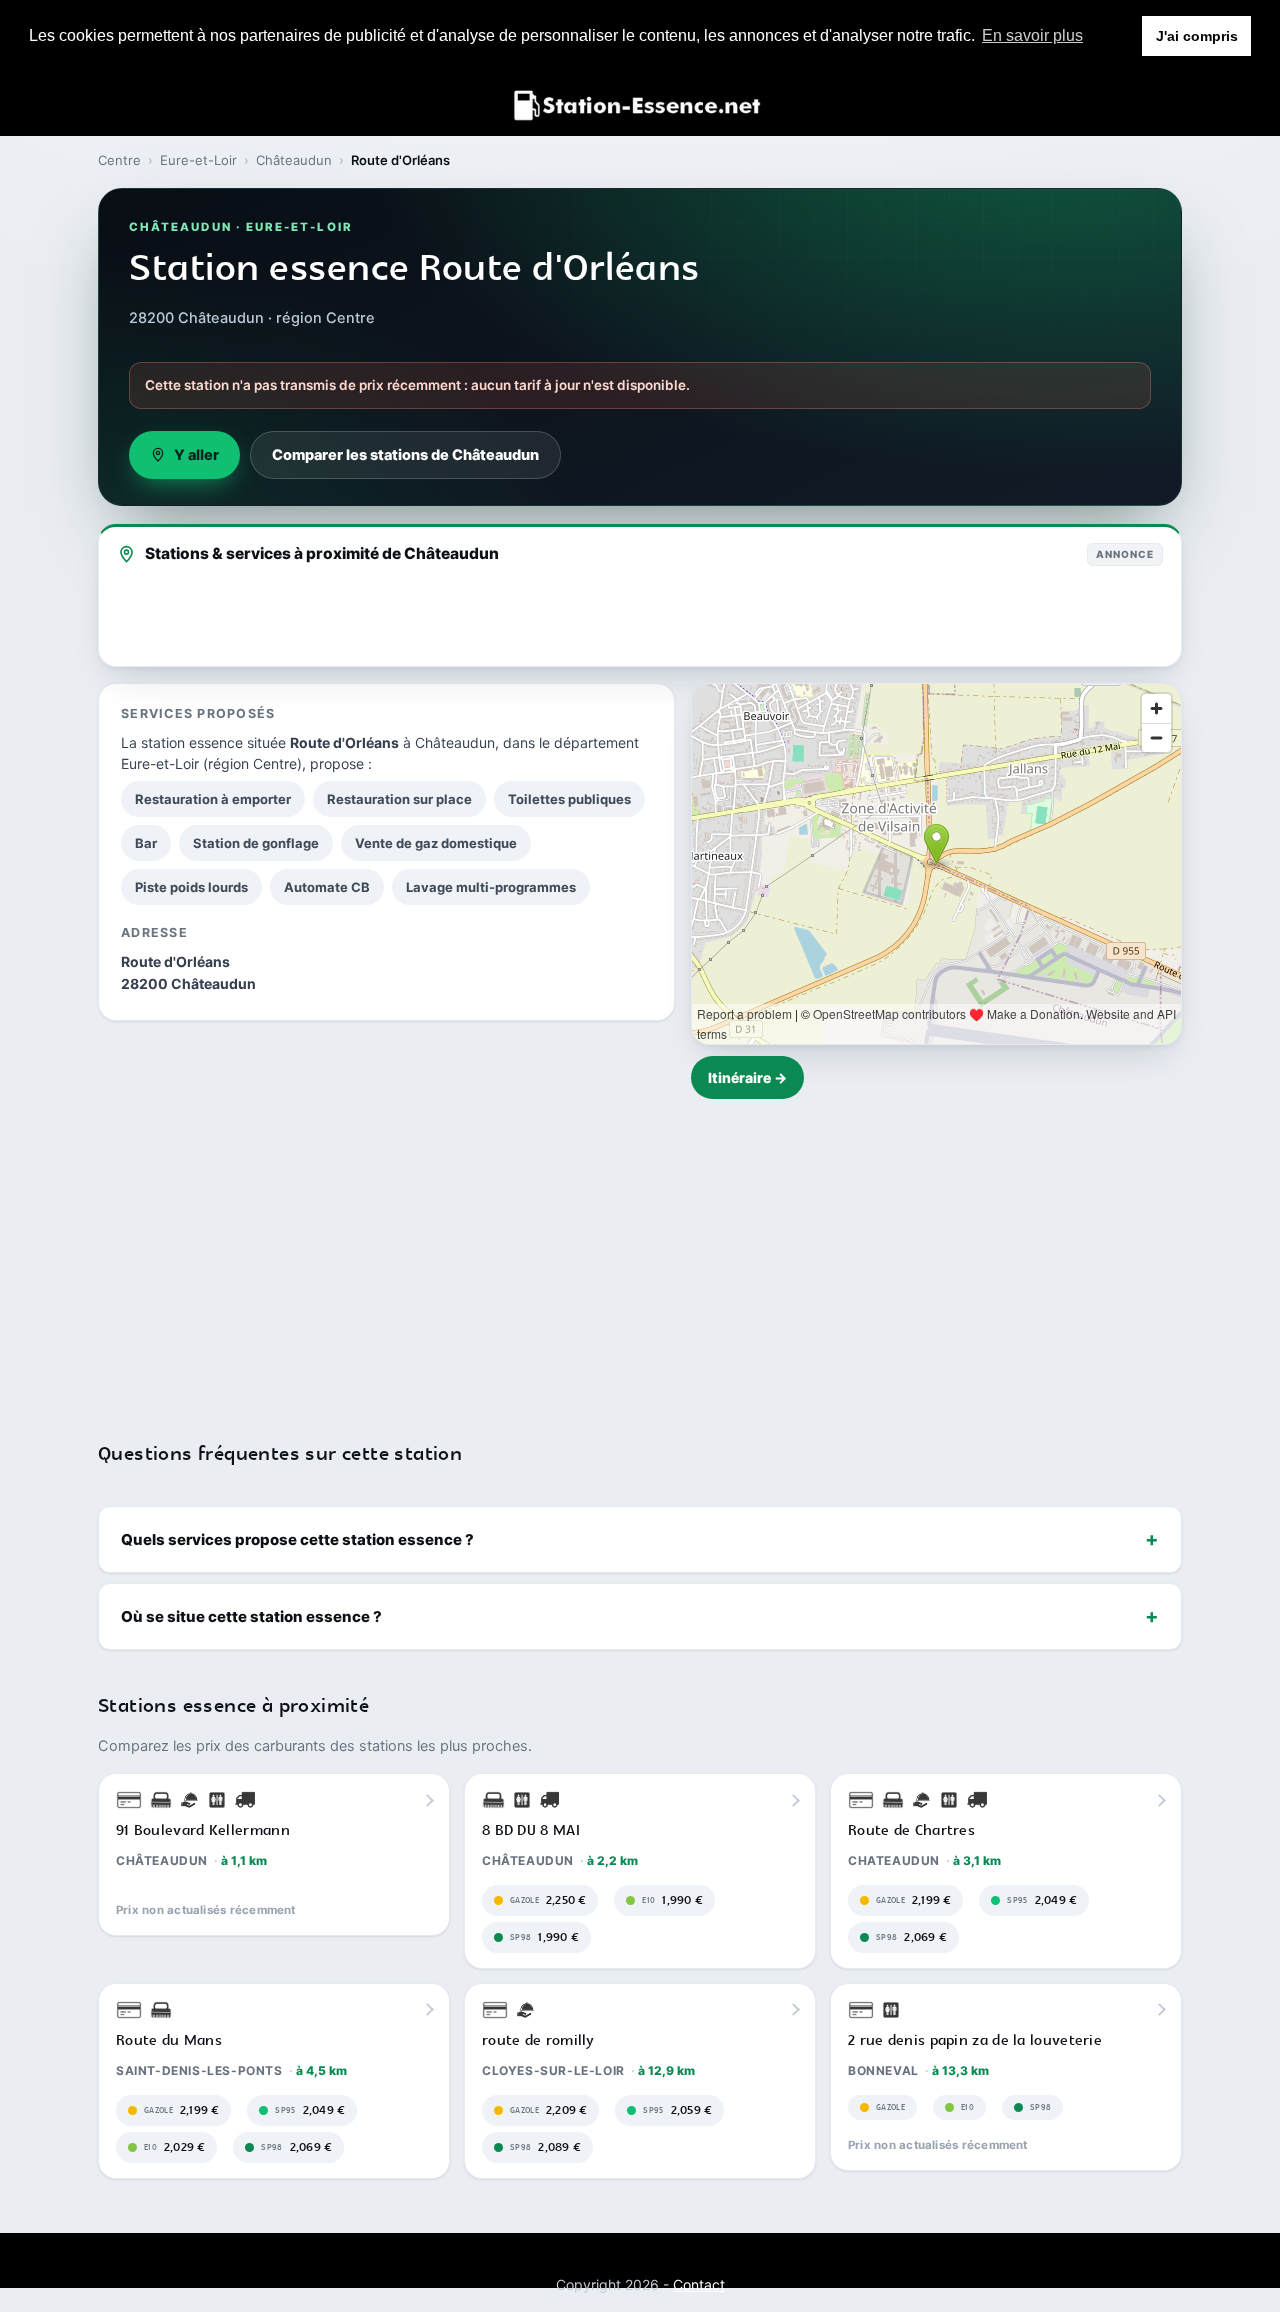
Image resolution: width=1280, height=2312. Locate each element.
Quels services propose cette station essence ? (297, 1539)
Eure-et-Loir (198, 160)
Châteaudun (294, 160)
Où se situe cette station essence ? (251, 1616)
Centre (119, 160)
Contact (699, 2284)
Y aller (196, 455)
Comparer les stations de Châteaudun (405, 455)
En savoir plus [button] (1032, 35)
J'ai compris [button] (1197, 36)
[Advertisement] (640, 1258)
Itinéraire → (747, 1077)
